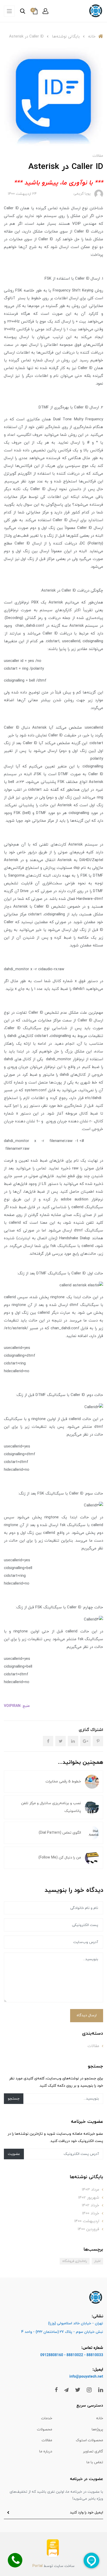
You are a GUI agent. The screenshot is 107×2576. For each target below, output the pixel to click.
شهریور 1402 (89, 2198)
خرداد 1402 (91, 2205)
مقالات (98, 156)
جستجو (14, 2099)
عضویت (14, 2154)
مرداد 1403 (91, 2190)
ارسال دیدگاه (87, 2015)
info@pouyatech (83, 2377)
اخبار (97, 2261)
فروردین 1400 (88, 2229)
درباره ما (46, 2451)
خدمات (47, 2418)
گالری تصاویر (93, 2451)
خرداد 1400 (91, 2213)
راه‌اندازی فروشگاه (75, 2261)
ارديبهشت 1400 (87, 2221)
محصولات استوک (89, 2440)
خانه (100, 2418)
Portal (38, 2566)
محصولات (45, 2429)
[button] (45, 11)
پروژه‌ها (97, 2429)
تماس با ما (95, 2462)
